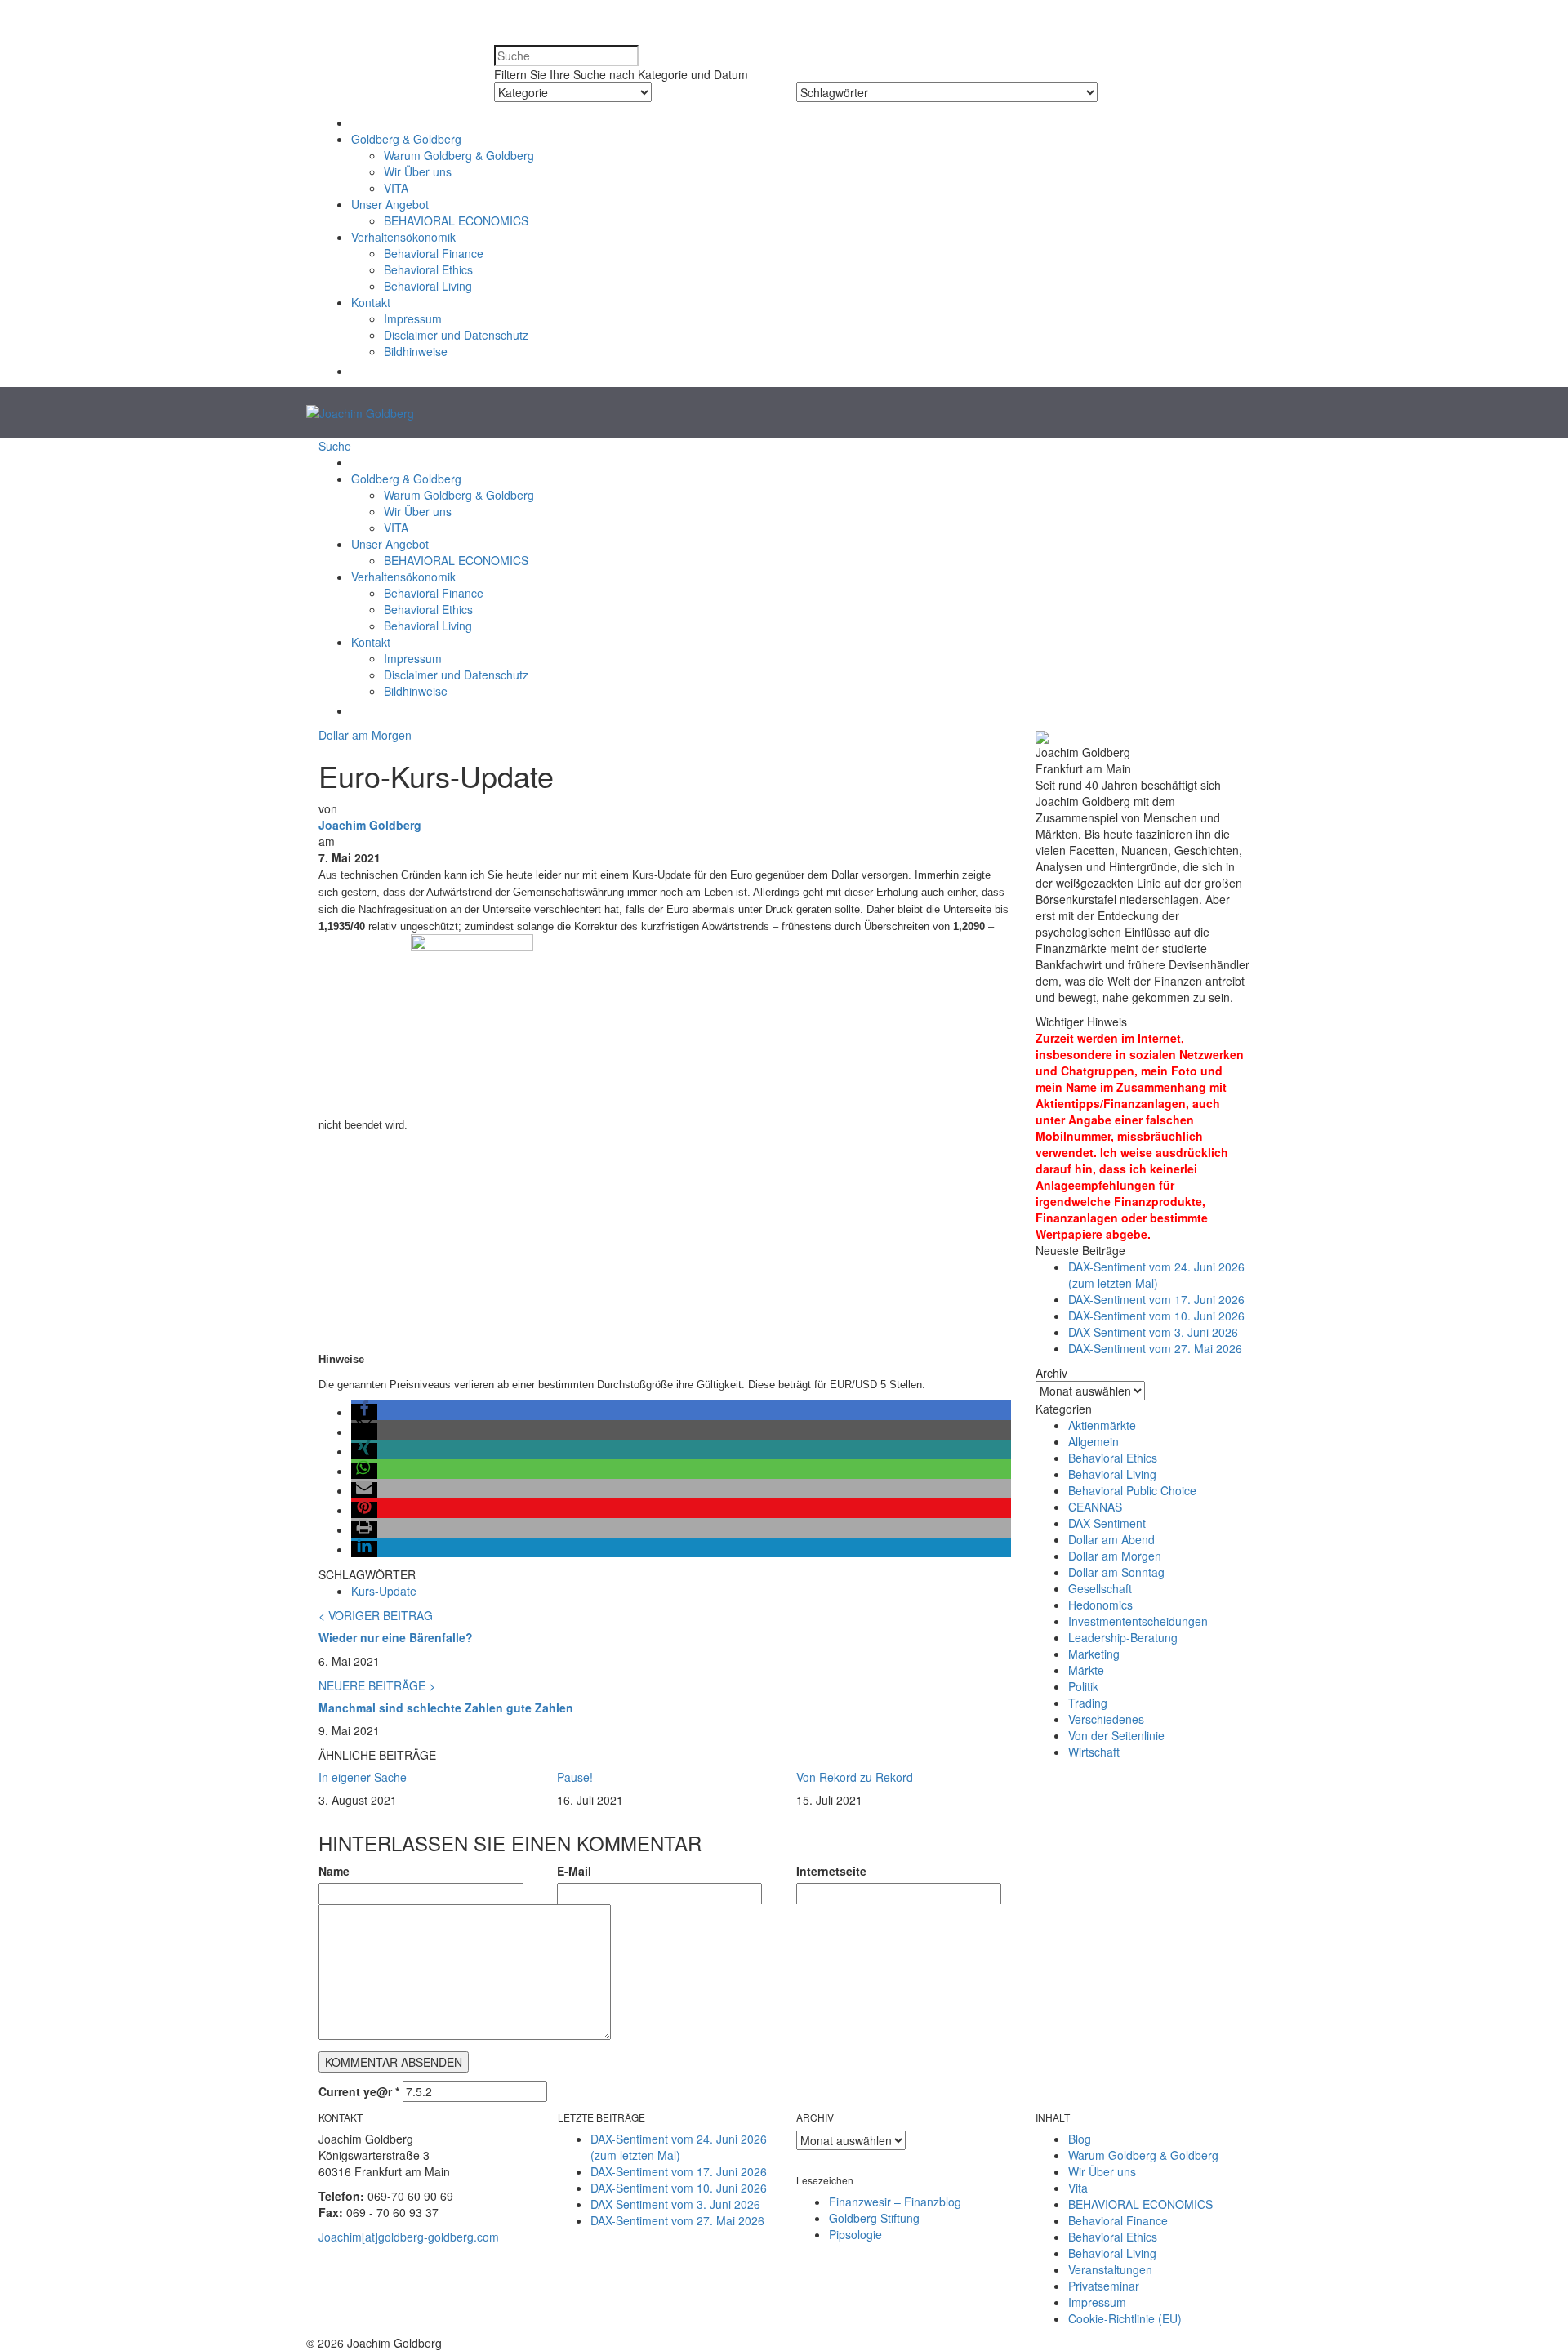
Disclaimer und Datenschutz (456, 335)
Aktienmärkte (1102, 1425)
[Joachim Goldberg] (360, 412)
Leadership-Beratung (1123, 1637)
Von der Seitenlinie (1116, 1735)
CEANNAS (1095, 1507)
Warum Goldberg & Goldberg (459, 155)
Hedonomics (1100, 1605)
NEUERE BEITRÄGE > (377, 1685)
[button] (359, 371)
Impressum (413, 318)
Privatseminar (1104, 2286)
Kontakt (371, 302)
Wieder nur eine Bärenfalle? (396, 1637)
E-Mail (574, 1871)
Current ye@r (359, 2091)
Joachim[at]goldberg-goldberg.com (409, 2237)
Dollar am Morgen (365, 735)
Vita (1078, 2188)
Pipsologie (855, 2234)
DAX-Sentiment (1107, 1523)
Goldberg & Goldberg (406, 139)
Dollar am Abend (1111, 1539)
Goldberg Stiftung (874, 2218)
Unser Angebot (390, 204)
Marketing (1094, 1654)
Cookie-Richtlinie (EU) (1125, 2318)
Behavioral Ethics (428, 269)
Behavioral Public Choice (1132, 1490)
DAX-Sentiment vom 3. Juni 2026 (1153, 1332)
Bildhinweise (416, 351)
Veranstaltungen (1110, 2269)
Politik (1083, 1686)
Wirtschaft (1094, 1752)
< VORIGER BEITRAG (376, 1615)
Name (334, 1871)
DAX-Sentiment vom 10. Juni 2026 (1156, 1316)
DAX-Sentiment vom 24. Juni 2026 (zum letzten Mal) (1156, 1275)
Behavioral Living (428, 286)
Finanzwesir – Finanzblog (895, 2202)
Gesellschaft (1100, 1588)
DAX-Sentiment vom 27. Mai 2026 (1155, 1348)
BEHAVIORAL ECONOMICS (456, 220)
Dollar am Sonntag (1116, 1572)
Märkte (1086, 1670)
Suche (335, 446)
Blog (1080, 2139)
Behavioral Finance (434, 253)
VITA (396, 188)
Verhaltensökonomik (403, 237)
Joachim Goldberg (370, 825)
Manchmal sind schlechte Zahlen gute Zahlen (446, 1708)
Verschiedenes (1106, 1719)
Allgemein (1094, 1441)
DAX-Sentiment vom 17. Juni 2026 (1156, 1299)
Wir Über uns (418, 171)
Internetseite (831, 1871)
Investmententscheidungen (1138, 1621)
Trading (1088, 1703)
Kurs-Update (384, 1591)
